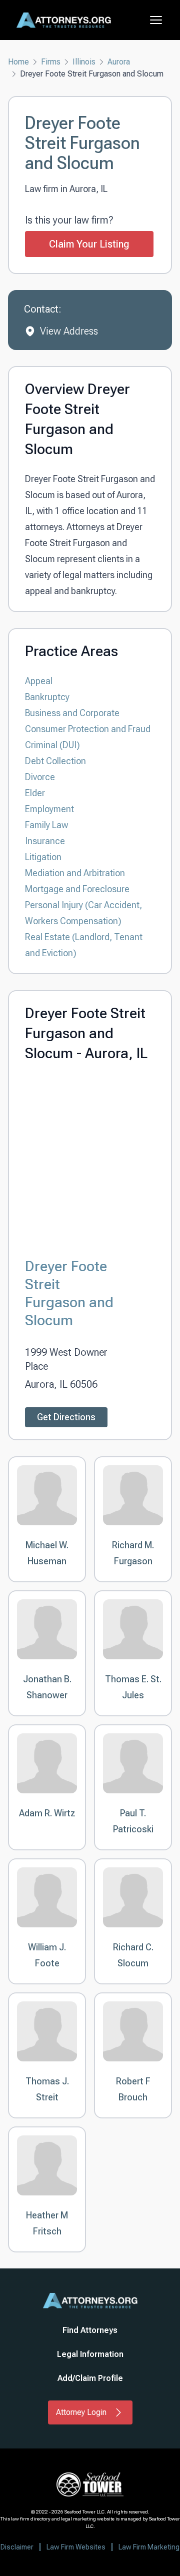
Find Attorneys (90, 2330)
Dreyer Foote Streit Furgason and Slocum (69, 1293)
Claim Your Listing (89, 244)
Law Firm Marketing (149, 2547)
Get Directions (66, 1417)
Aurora (119, 62)
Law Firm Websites (76, 2547)
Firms (51, 62)
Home (18, 62)
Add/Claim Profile (90, 2378)
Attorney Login (81, 2412)
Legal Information (90, 2354)
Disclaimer (17, 2547)
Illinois (84, 62)
